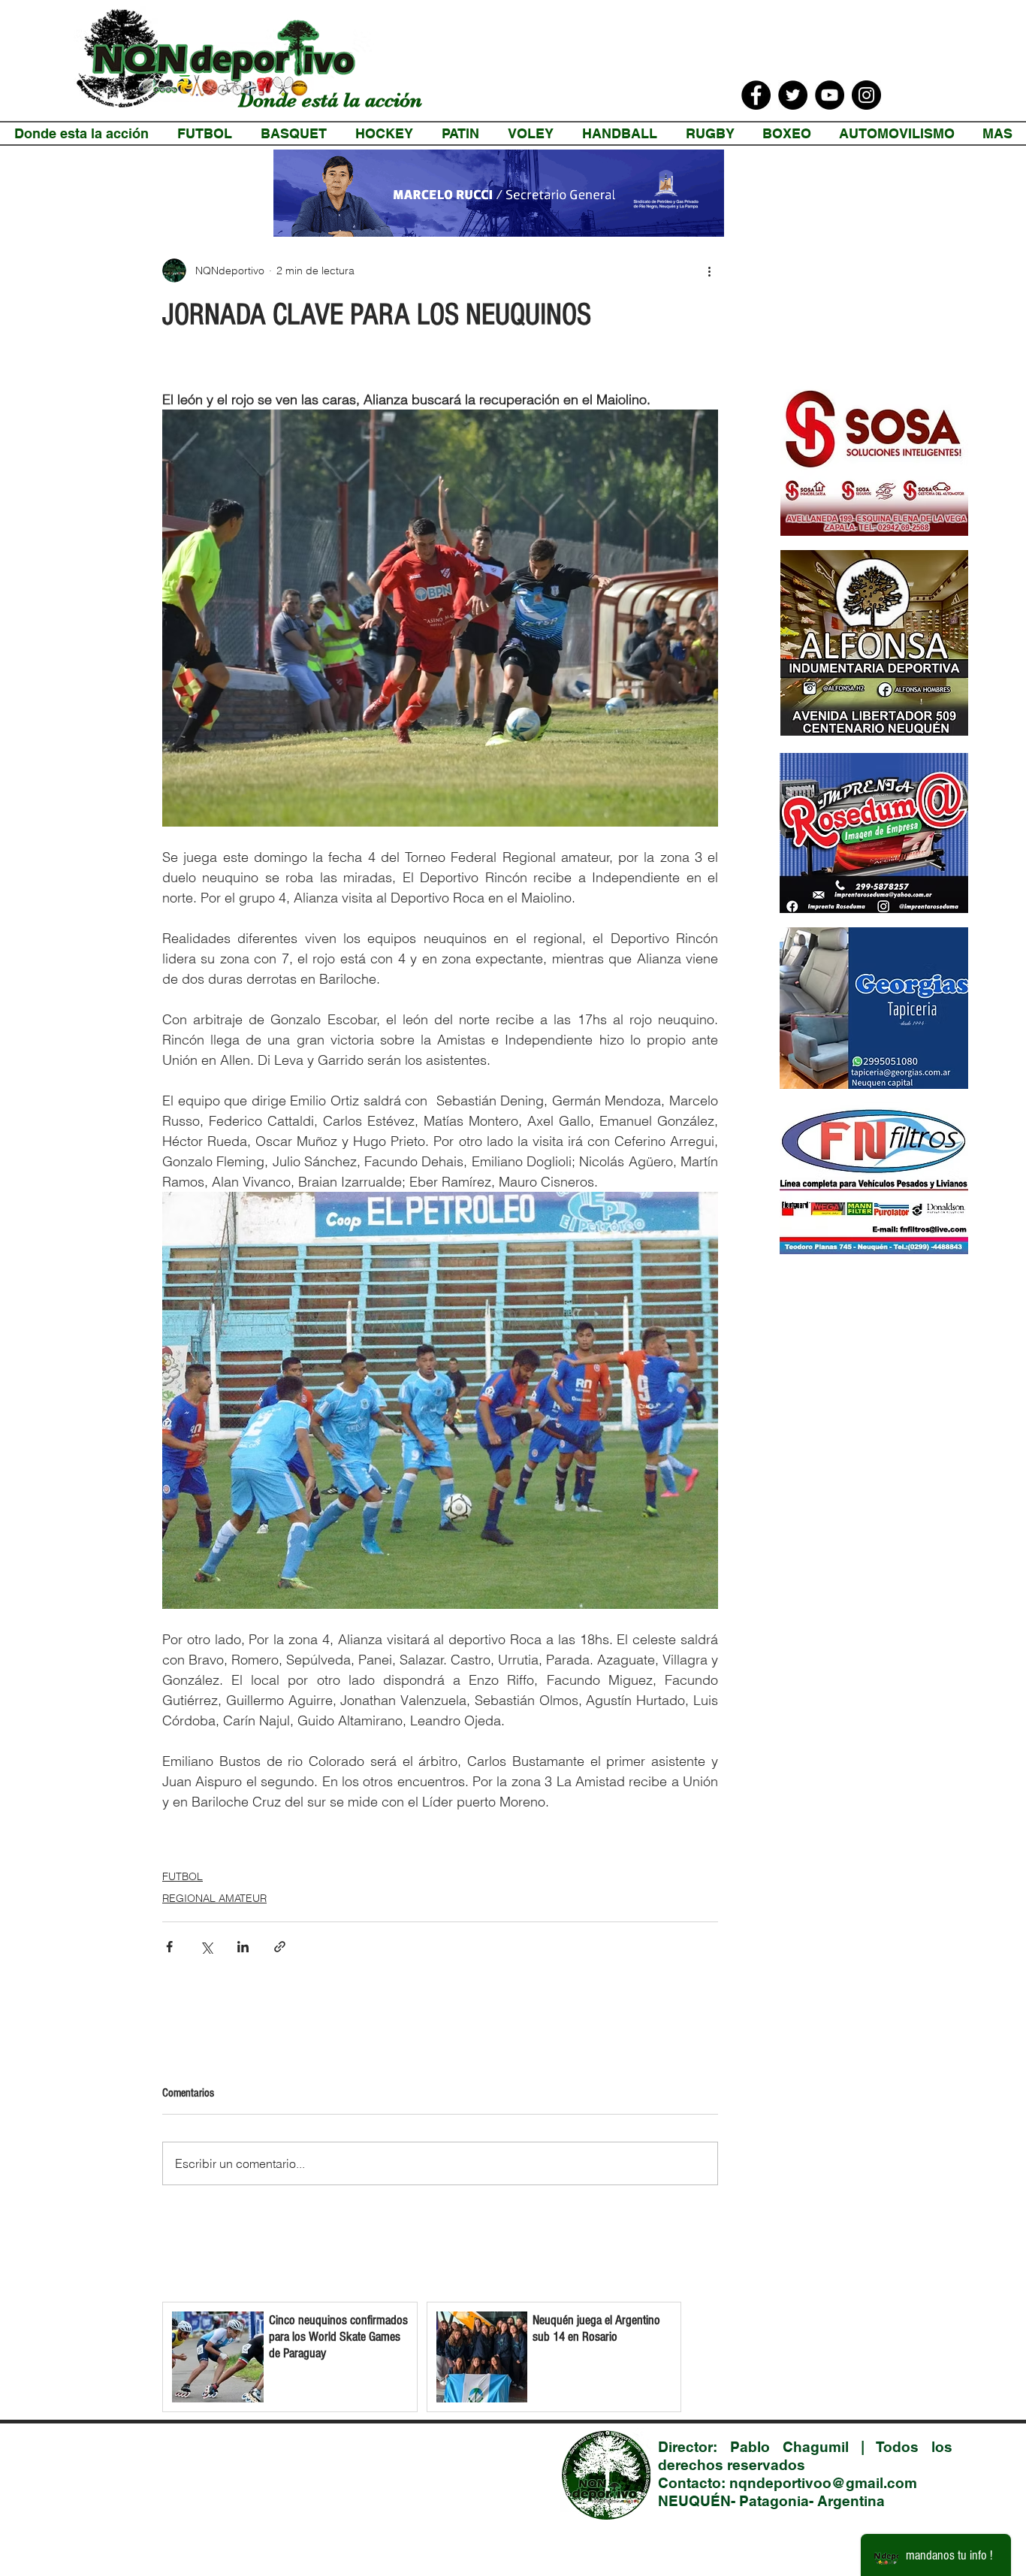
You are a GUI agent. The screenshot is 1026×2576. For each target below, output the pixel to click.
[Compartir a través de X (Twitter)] (206, 1947)
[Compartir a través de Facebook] (169, 1947)
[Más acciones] (709, 271)
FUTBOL (183, 1876)
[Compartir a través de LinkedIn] (243, 1947)
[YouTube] (830, 95)
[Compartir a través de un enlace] (280, 1947)
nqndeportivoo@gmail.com (823, 2483)
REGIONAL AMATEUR (214, 1898)
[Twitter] (793, 95)
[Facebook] (756, 95)
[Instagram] (866, 95)
